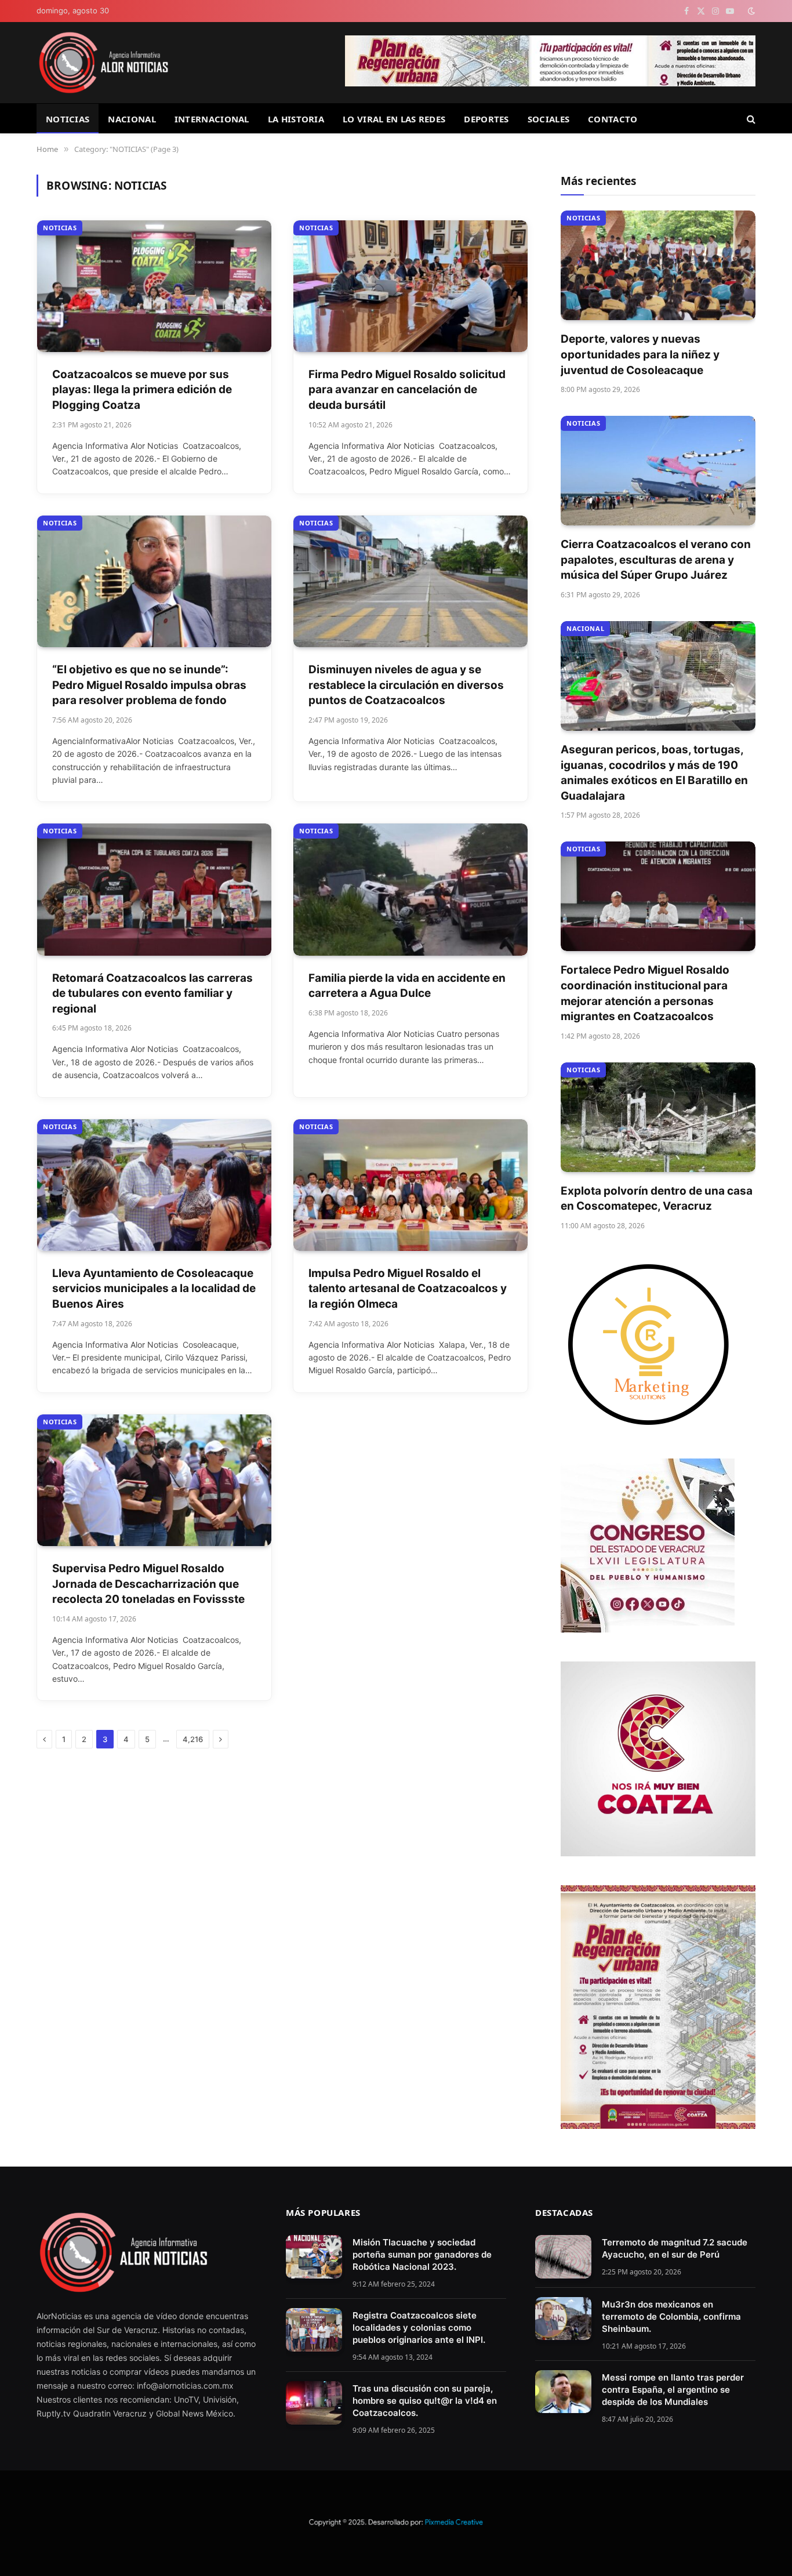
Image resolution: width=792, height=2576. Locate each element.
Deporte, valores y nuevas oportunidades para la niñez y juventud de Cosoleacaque (640, 354)
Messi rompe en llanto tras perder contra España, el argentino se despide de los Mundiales (673, 2390)
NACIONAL (132, 119)
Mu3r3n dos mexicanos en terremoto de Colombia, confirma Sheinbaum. (671, 2316)
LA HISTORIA (296, 119)
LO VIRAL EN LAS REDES (394, 119)
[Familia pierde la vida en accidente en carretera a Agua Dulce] (410, 889)
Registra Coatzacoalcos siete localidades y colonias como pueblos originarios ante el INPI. (419, 2328)
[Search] (750, 119)
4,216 (193, 1739)
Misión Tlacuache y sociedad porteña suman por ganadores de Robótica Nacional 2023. (422, 2254)
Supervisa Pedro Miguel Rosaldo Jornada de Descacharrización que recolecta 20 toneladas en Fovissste (148, 1584)
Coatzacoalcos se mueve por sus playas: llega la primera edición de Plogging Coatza (142, 390)
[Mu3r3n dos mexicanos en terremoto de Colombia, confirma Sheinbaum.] (563, 2319)
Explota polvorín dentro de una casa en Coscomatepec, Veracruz (657, 1199)
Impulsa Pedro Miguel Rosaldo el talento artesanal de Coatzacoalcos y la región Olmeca (408, 1289)
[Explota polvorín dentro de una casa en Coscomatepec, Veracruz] (658, 1117)
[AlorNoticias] (103, 63)
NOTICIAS (68, 119)
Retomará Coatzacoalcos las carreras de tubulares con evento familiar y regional (152, 993)
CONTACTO (613, 119)
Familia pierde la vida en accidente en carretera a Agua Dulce (407, 986)
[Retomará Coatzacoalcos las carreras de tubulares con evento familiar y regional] (154, 889)
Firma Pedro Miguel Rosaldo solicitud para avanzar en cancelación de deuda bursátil (407, 390)
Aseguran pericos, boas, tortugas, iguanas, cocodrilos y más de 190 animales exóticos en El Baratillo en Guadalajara (654, 773)
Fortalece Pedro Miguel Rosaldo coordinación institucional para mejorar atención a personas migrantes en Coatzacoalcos (645, 993)
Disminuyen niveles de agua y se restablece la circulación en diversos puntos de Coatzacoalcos (406, 685)
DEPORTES (486, 119)
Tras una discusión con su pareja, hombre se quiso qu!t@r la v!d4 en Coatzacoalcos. (425, 2401)
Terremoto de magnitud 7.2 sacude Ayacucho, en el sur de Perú (675, 2248)
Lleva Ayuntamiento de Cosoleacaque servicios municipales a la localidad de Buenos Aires (154, 1289)
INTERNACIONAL (212, 119)
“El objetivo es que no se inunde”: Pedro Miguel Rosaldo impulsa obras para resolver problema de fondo (149, 685)
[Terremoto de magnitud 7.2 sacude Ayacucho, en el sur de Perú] (563, 2257)
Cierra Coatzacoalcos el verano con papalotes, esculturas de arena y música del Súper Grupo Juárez (656, 560)
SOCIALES (548, 119)
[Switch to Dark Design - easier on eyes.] (750, 11)
